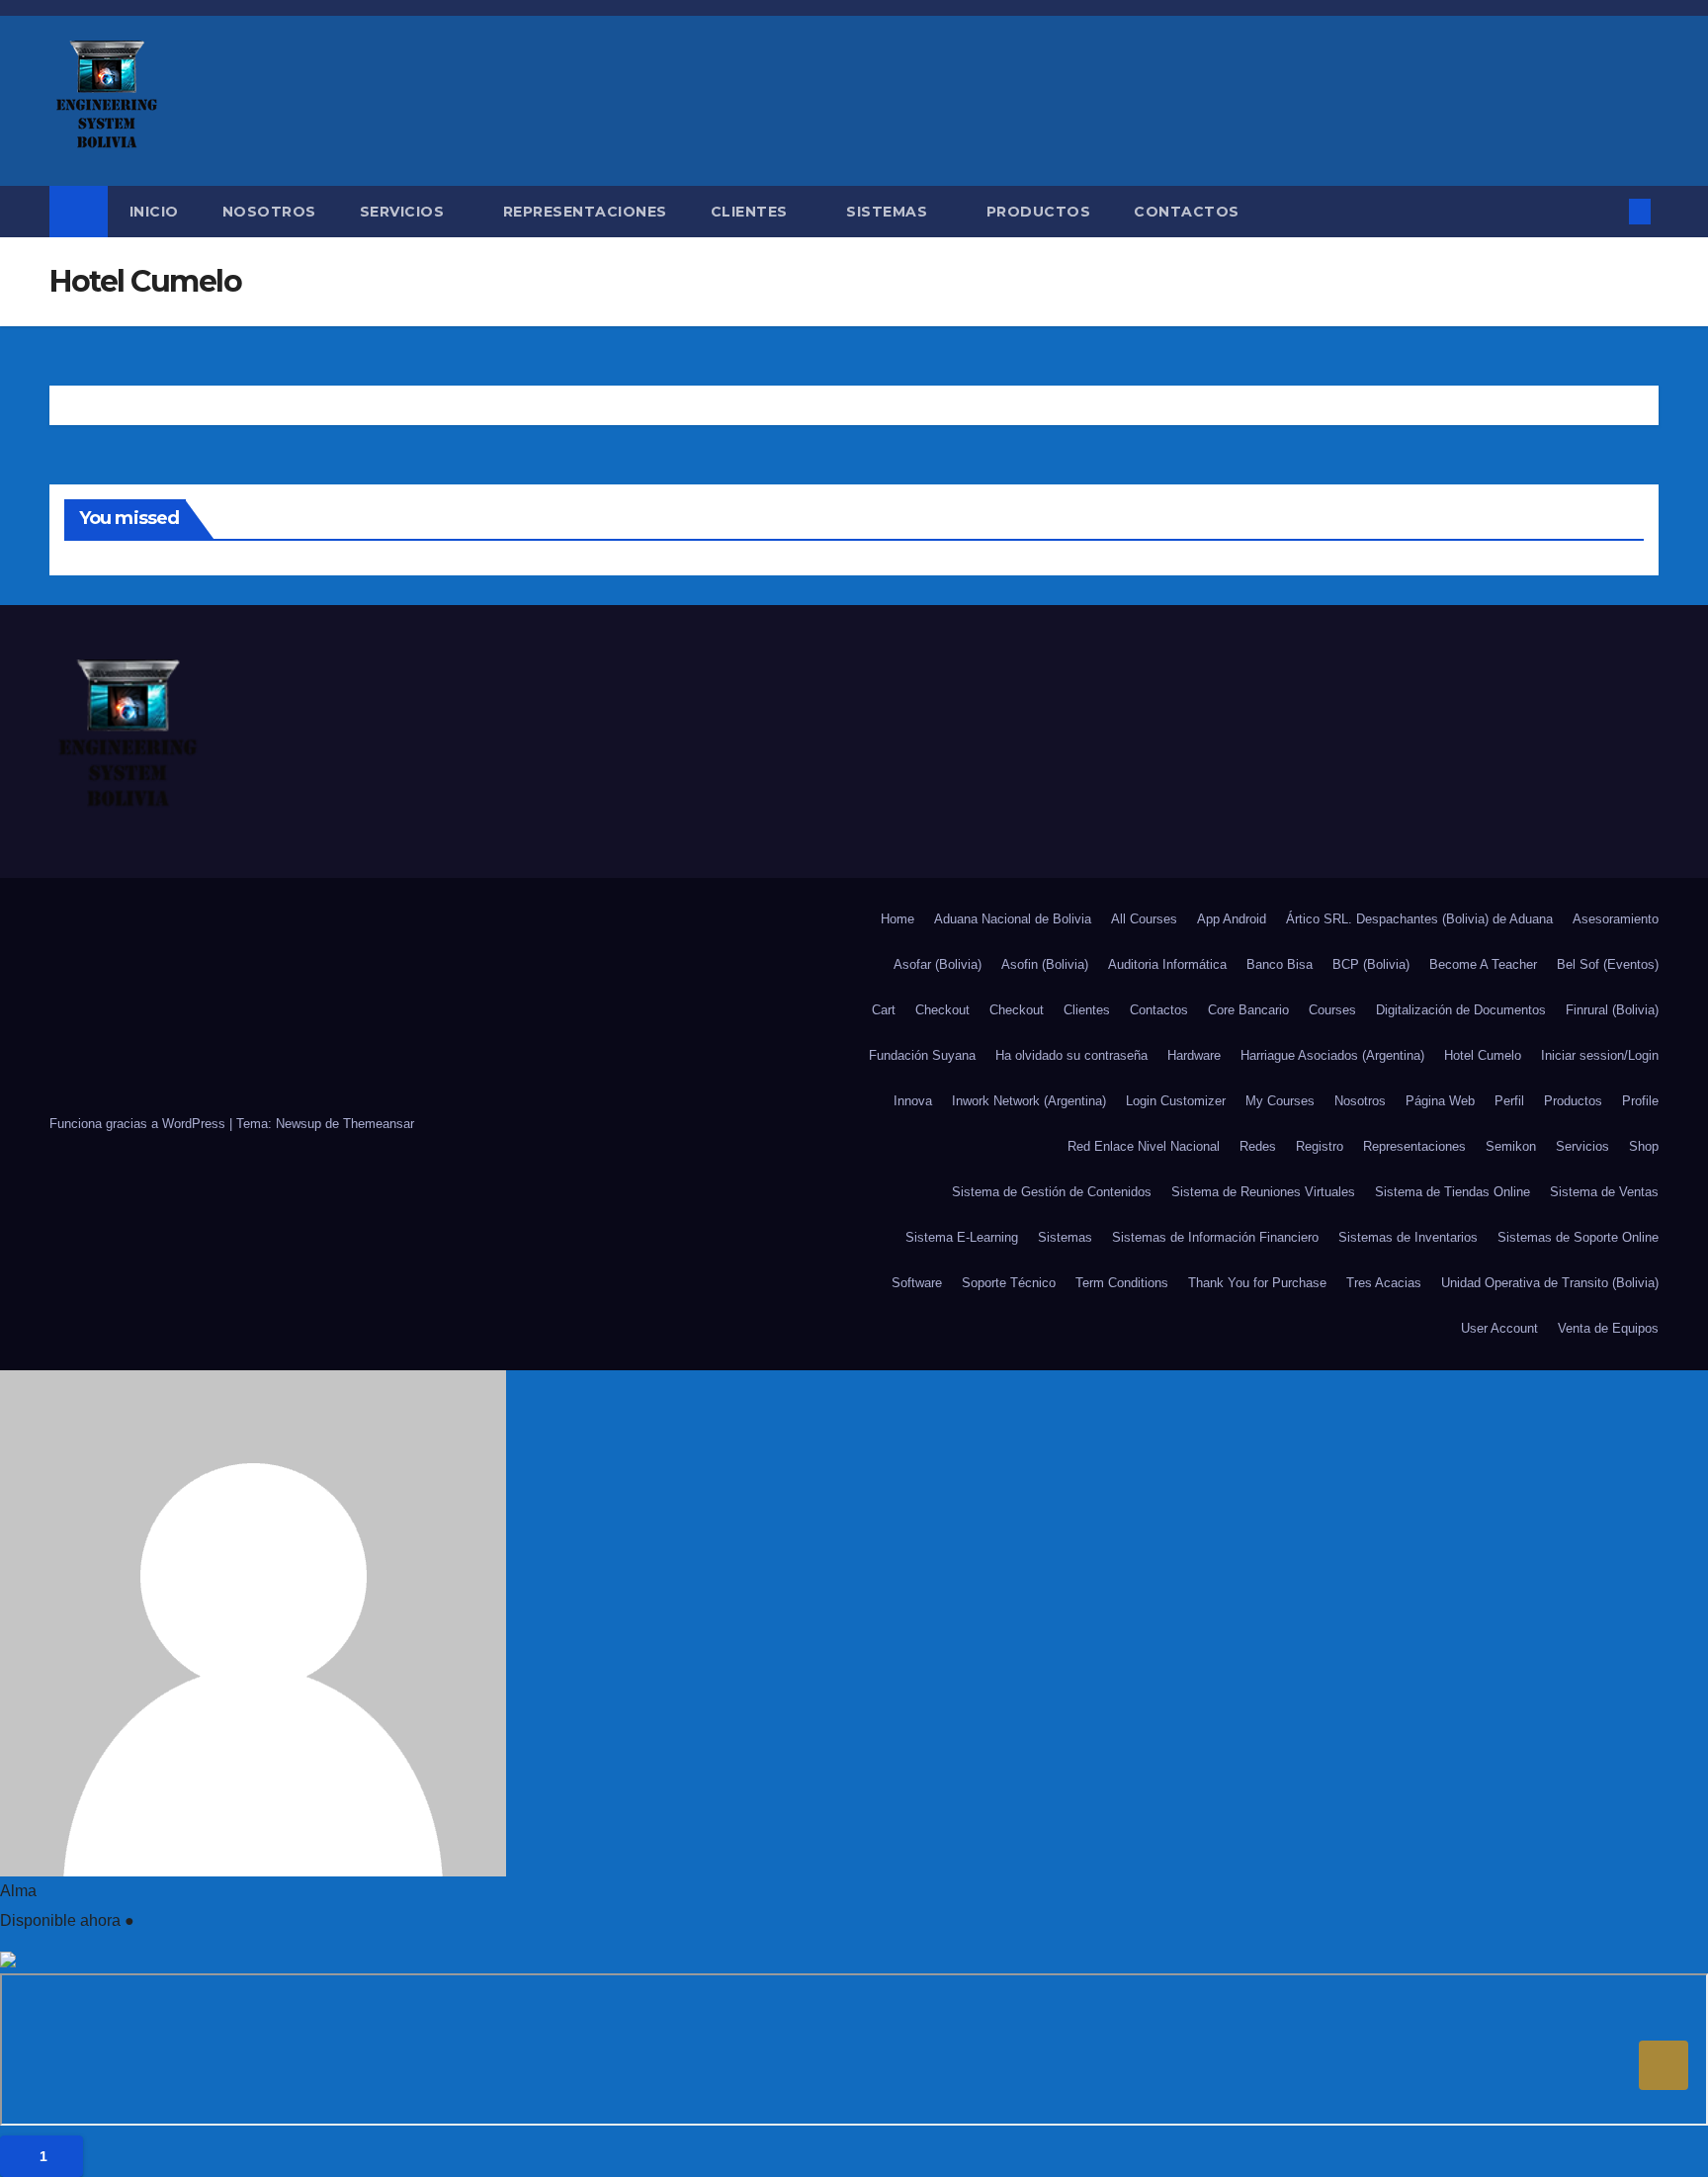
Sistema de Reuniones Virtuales (1263, 1192)
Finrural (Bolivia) (1612, 1010)
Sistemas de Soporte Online (1578, 1237)
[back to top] (1664, 2065)
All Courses (1144, 919)
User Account (1499, 1328)
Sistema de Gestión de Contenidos (1052, 1192)
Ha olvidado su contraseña (1071, 1055)
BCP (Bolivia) (1371, 964)
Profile (1640, 1101)
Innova (913, 1101)
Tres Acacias (1384, 1283)
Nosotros (269, 212)
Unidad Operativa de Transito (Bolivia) (1550, 1283)
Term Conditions (1122, 1283)
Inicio (154, 212)
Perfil (1509, 1101)
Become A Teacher (1483, 964)
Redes (1258, 1146)
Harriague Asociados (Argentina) (1332, 1055)
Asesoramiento (1616, 919)
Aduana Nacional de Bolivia (1013, 919)
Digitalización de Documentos (1461, 1010)
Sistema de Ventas (1604, 1192)
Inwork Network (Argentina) (1029, 1101)
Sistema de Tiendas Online (1452, 1192)
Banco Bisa (1280, 964)
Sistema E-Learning (962, 1237)
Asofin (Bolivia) (1045, 964)
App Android (1232, 919)
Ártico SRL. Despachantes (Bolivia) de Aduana (1419, 919)
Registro (1320, 1146)
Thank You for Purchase (1257, 1283)
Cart (884, 1010)
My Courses (1280, 1101)
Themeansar (379, 1124)
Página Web (1440, 1101)
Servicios (404, 212)
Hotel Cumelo (1483, 1055)
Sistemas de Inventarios (1408, 1237)
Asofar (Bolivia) (938, 964)
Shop (1644, 1146)
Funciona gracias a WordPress (139, 1124)
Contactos (1187, 212)
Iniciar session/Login (1600, 1055)
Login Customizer (1176, 1101)
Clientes (752, 212)
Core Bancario (1248, 1010)
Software (917, 1283)
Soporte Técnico (1009, 1283)
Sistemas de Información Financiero (1215, 1237)
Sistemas (889, 212)
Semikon (1511, 1146)
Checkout (942, 1010)
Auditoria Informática (1167, 964)
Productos (1039, 212)
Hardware (1194, 1055)
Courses (1332, 1010)
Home (897, 919)
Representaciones (585, 212)
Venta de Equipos (1608, 1328)
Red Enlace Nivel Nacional (1144, 1146)
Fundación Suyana (922, 1055)
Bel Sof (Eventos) (1608, 964)
